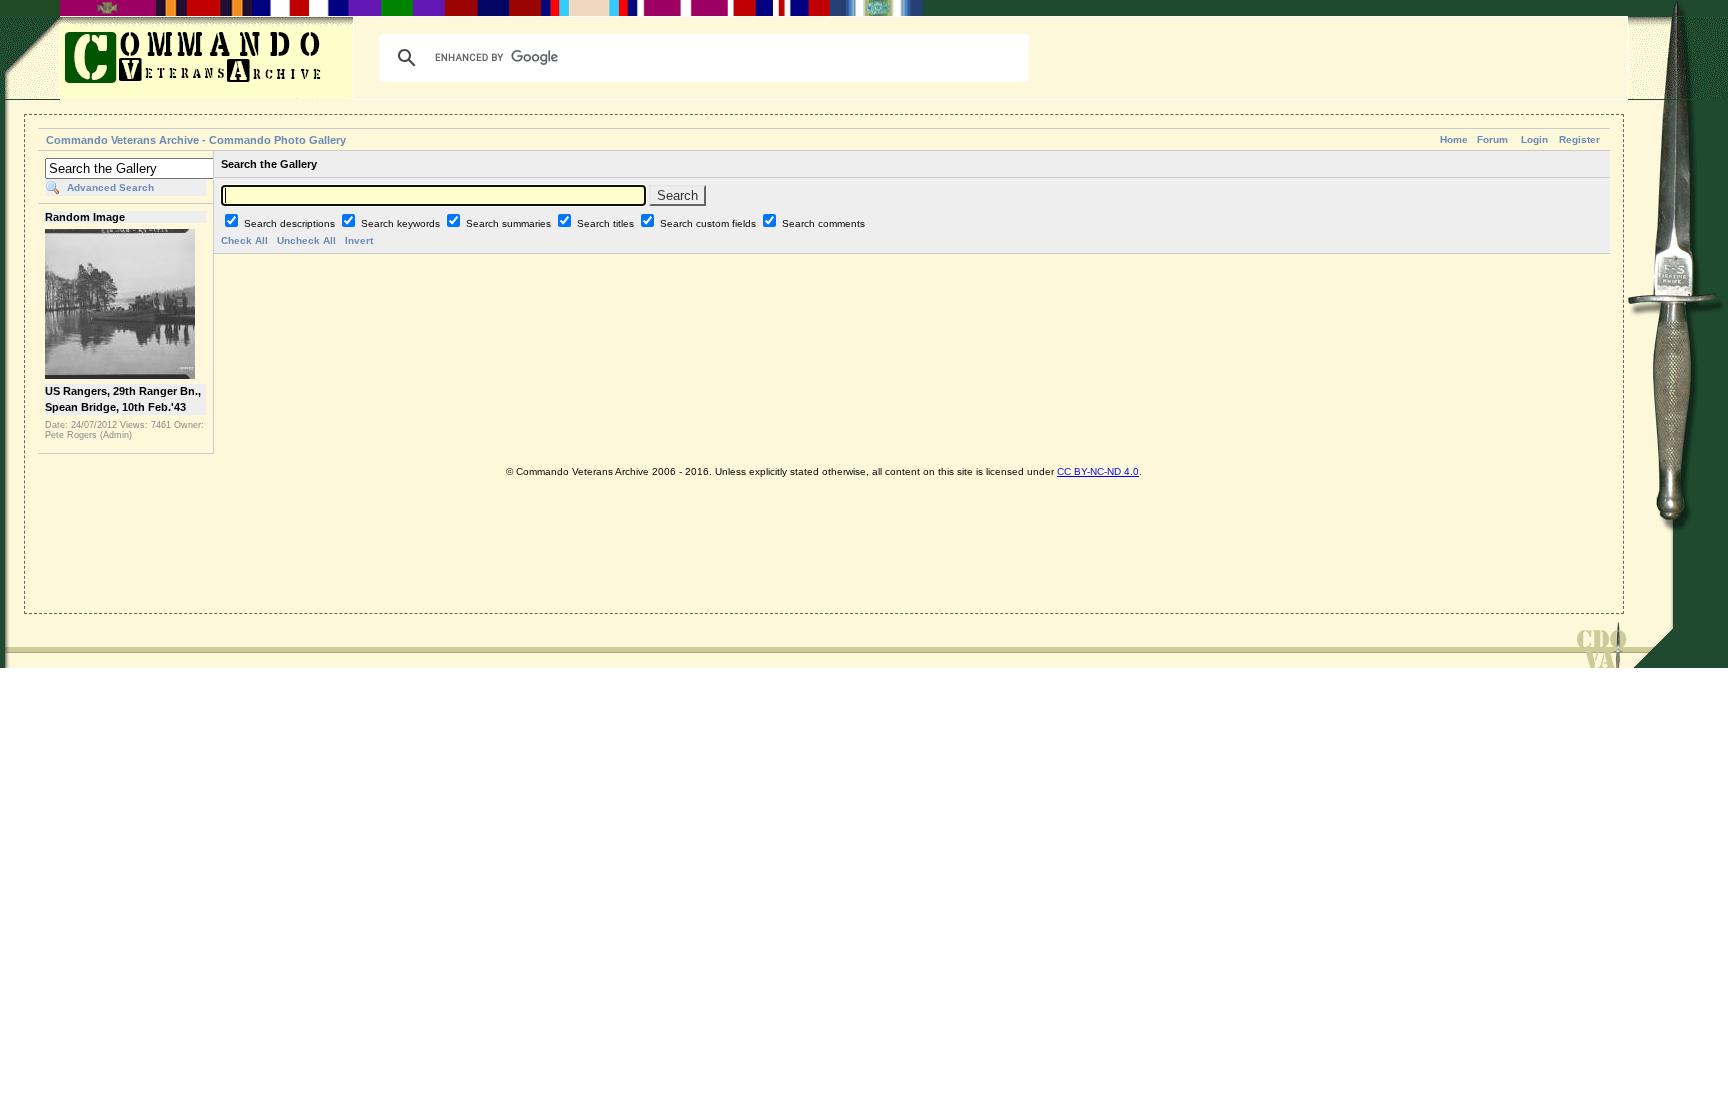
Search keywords (402, 223)
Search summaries (510, 223)
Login (1534, 139)
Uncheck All (306, 240)
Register (1579, 139)
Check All (244, 240)
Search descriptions (291, 223)
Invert (359, 240)
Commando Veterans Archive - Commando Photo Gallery (196, 140)
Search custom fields (709, 223)
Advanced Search (110, 187)
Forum (1492, 139)
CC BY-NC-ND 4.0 (1098, 471)
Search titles (607, 223)
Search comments (823, 223)
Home (1454, 139)
